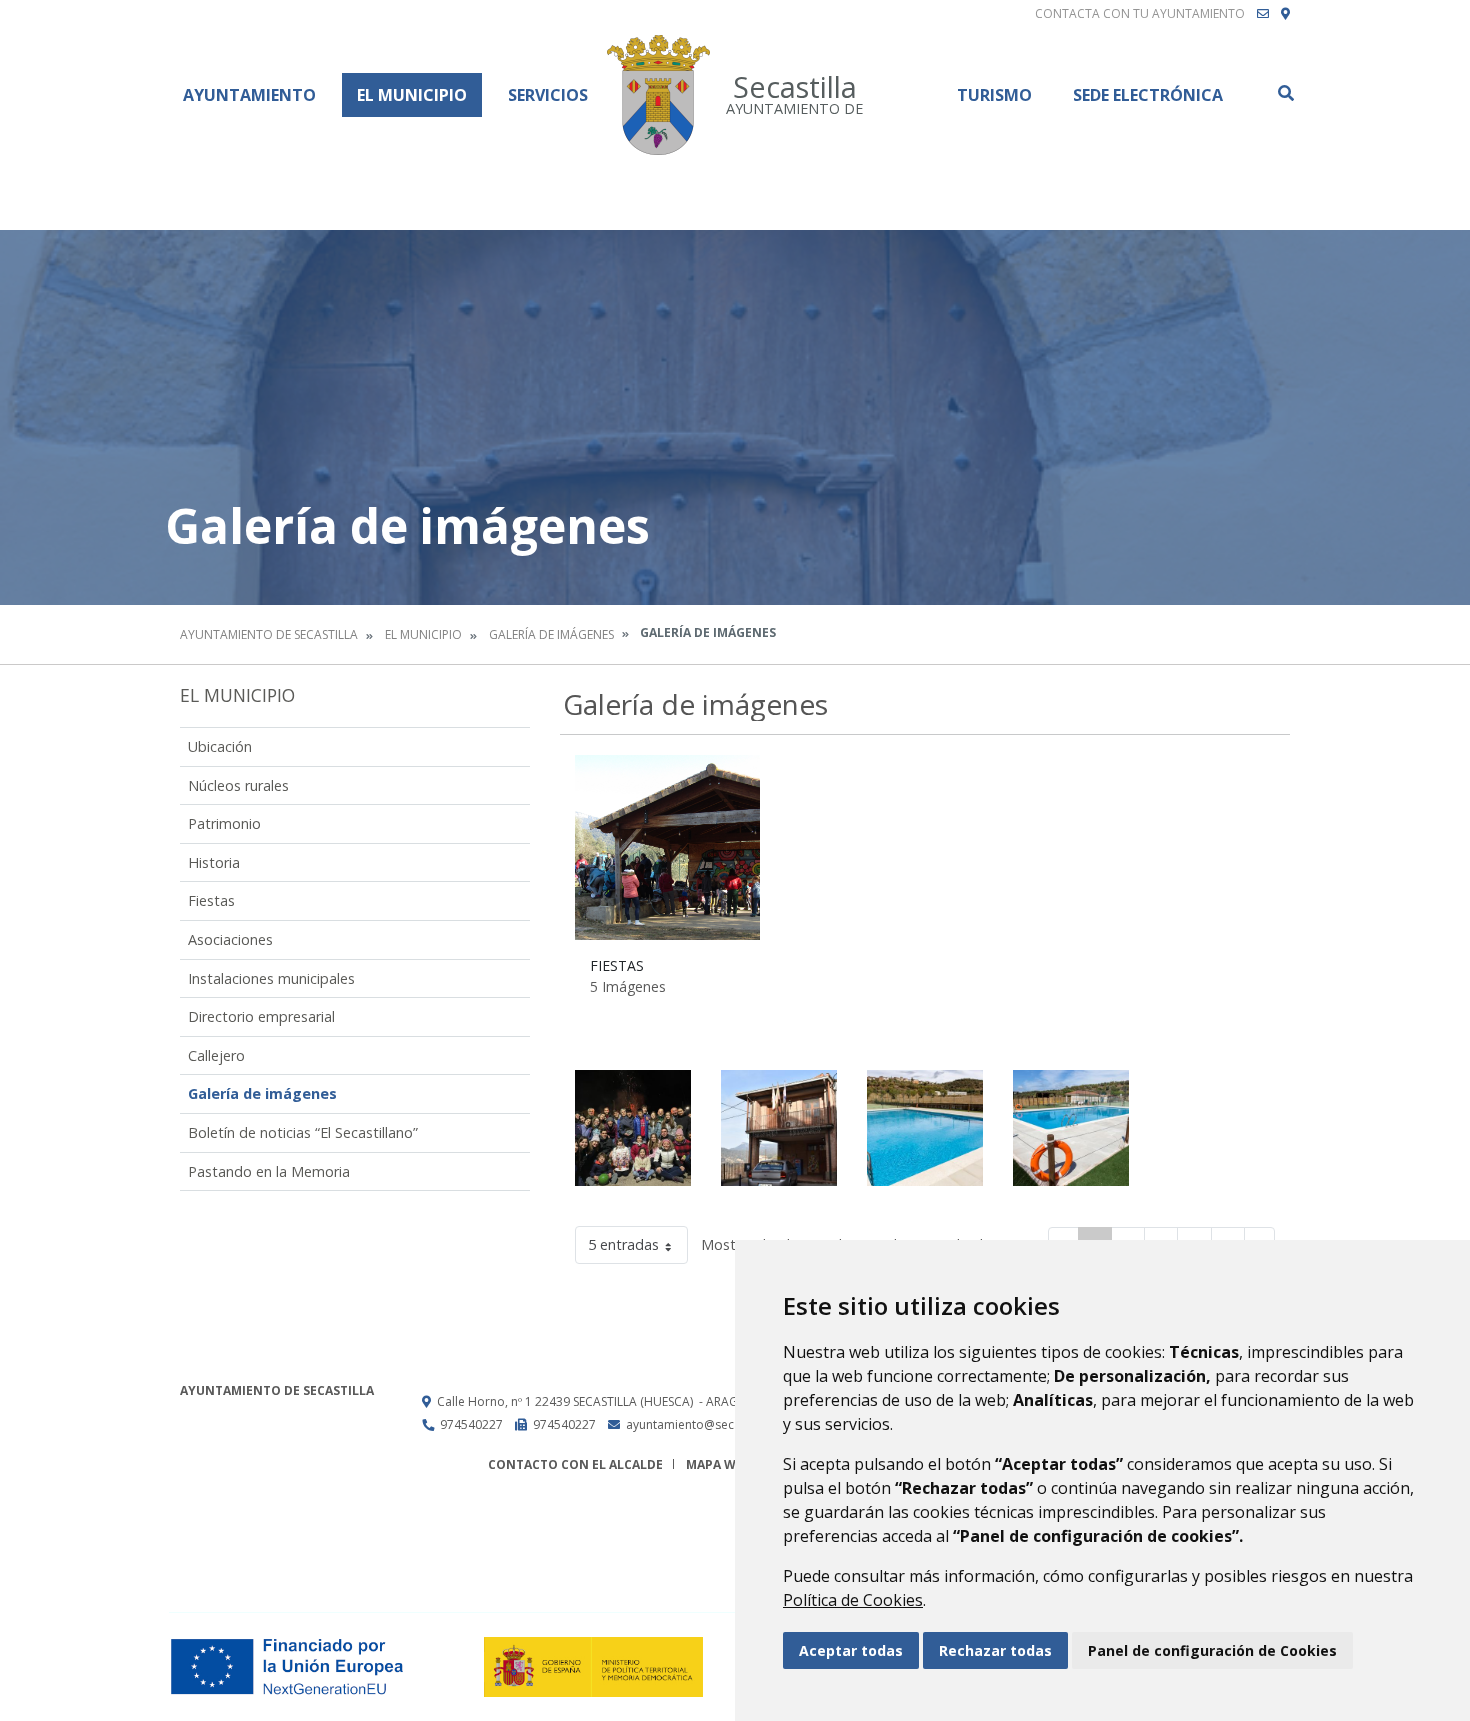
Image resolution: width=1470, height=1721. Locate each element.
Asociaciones (230, 939)
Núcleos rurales (238, 785)
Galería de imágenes (551, 634)
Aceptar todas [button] (851, 1650)
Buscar (1285, 93)
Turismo (994, 95)
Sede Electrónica (1148, 95)
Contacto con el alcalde (575, 1464)
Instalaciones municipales (271, 978)
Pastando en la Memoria (269, 1171)
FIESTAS (617, 965)
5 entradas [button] (623, 1244)
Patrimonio (224, 823)
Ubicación (220, 746)
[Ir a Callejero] (1285, 14)
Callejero (216, 1055)
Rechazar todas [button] (995, 1650)
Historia (214, 862)
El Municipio (412, 95)
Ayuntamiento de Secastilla (269, 634)
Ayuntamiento (249, 95)
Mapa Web (718, 1464)
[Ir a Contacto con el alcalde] (1263, 14)
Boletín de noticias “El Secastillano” (303, 1132)
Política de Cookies (853, 1600)
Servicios (548, 95)
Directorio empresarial (261, 1016)
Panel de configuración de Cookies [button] (1212, 1650)
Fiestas (211, 900)
